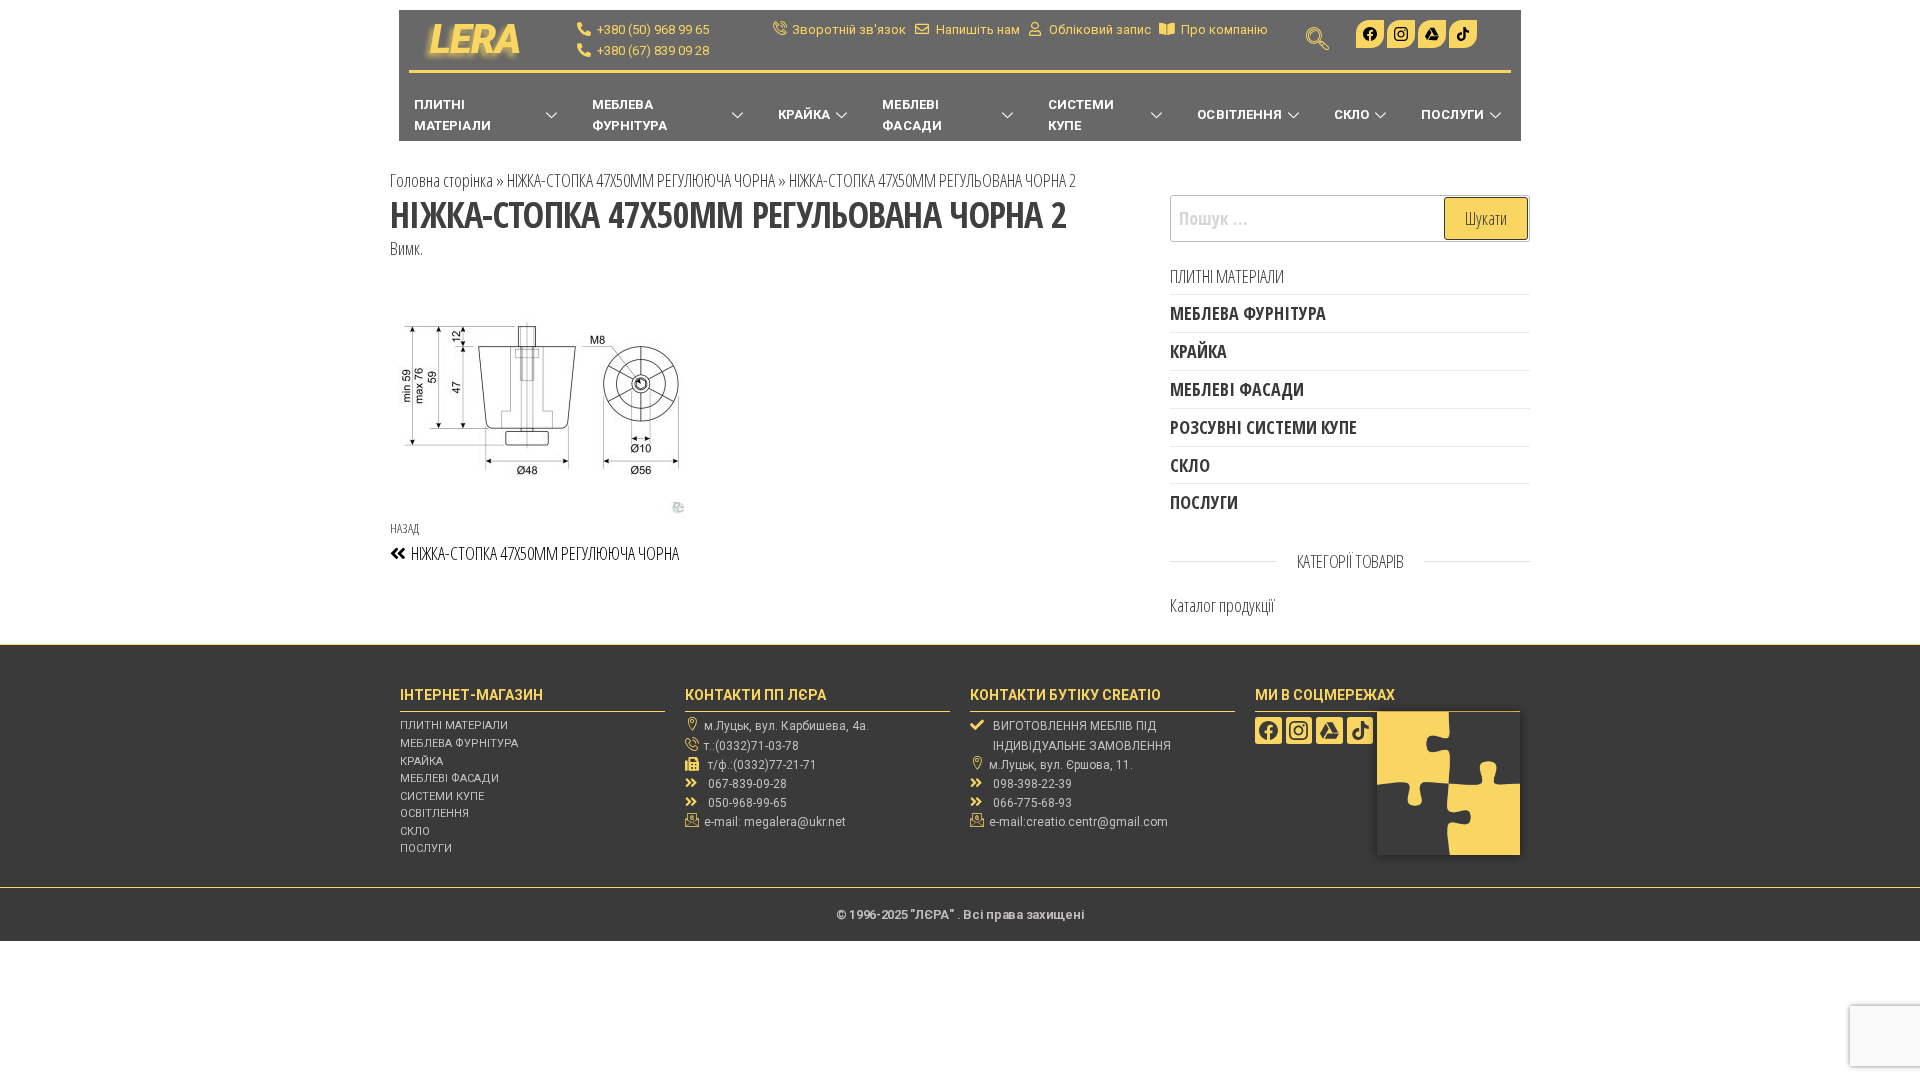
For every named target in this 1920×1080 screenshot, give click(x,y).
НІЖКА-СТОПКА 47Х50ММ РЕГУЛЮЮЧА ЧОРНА (641, 180)
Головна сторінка (441, 180)
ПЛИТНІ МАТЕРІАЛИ (452, 115)
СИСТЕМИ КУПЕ (1080, 115)
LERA (475, 39)
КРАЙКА (804, 114)
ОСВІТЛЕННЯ (1239, 114)
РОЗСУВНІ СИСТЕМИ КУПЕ (1263, 427)
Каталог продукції (1222, 605)
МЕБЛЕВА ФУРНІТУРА (630, 115)
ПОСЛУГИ (1452, 114)
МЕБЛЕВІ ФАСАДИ (911, 115)
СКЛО (1351, 114)
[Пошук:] (1350, 218)
